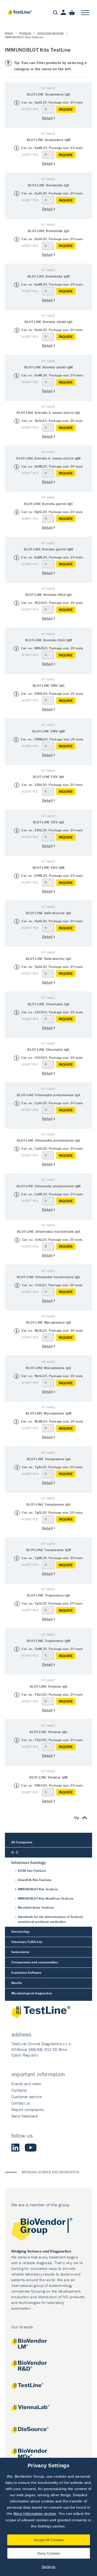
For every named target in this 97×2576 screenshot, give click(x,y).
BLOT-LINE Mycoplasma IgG (48, 1368)
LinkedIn (16, 2147)
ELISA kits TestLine (32, 1871)
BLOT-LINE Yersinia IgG (48, 1732)
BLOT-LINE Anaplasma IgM (48, 140)
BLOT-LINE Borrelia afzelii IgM (49, 367)
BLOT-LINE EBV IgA (48, 777)
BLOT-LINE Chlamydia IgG (48, 1049)
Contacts (19, 2090)
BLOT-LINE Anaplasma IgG (48, 94)
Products (25, 33)
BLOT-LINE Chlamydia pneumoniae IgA (48, 1095)
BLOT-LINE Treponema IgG (48, 1595)
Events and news (26, 2084)
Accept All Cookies (49, 2540)
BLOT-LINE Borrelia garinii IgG (48, 504)
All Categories (22, 1842)
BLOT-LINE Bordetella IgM (48, 276)
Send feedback (25, 2116)
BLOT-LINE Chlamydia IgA (48, 1004)
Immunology (21, 1931)
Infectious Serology (51, 33)
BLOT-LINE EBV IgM (48, 867)
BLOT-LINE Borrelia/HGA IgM (48, 640)
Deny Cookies (49, 2553)
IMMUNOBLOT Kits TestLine (38, 1889)
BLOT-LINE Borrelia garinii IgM (48, 549)
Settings (49, 2567)
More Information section (35, 2514)
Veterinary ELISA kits (27, 1942)
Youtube (31, 2147)
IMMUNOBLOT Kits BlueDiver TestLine (46, 1898)
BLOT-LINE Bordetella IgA (49, 185)
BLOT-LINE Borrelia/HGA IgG (48, 595)
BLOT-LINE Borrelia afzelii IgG (49, 322)
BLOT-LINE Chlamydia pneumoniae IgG (49, 1140)
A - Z (15, 1852)
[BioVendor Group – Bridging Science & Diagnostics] (49, 2230)
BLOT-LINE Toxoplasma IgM (48, 1550)
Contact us (21, 2103)
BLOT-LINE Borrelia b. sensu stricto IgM (48, 458)
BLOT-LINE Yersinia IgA (48, 1686)
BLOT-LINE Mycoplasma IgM (48, 1413)
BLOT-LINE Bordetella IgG (48, 231)
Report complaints (28, 2109)
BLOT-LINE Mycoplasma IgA (49, 1322)
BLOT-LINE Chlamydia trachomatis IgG (48, 1277)
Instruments (20, 1952)
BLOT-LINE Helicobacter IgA (48, 913)
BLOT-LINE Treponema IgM (48, 1641)
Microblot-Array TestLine (36, 1907)
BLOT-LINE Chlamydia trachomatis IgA (48, 1231)
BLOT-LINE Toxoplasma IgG (48, 1504)
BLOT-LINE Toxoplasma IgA (49, 1459)
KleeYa (17, 1983)
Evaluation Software (26, 1973)
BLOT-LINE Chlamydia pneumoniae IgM (49, 1186)
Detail (47, 118)
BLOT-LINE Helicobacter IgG (48, 959)
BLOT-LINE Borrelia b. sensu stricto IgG (48, 413)
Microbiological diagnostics (32, 1993)
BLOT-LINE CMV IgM (48, 731)
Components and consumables (35, 1962)
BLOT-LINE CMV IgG (48, 685)
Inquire (66, 109)
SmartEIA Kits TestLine (35, 1880)
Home (9, 33)
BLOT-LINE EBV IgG (48, 822)
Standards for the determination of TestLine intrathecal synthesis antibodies (51, 1919)
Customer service (27, 2097)
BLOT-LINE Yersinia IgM (48, 1777)
